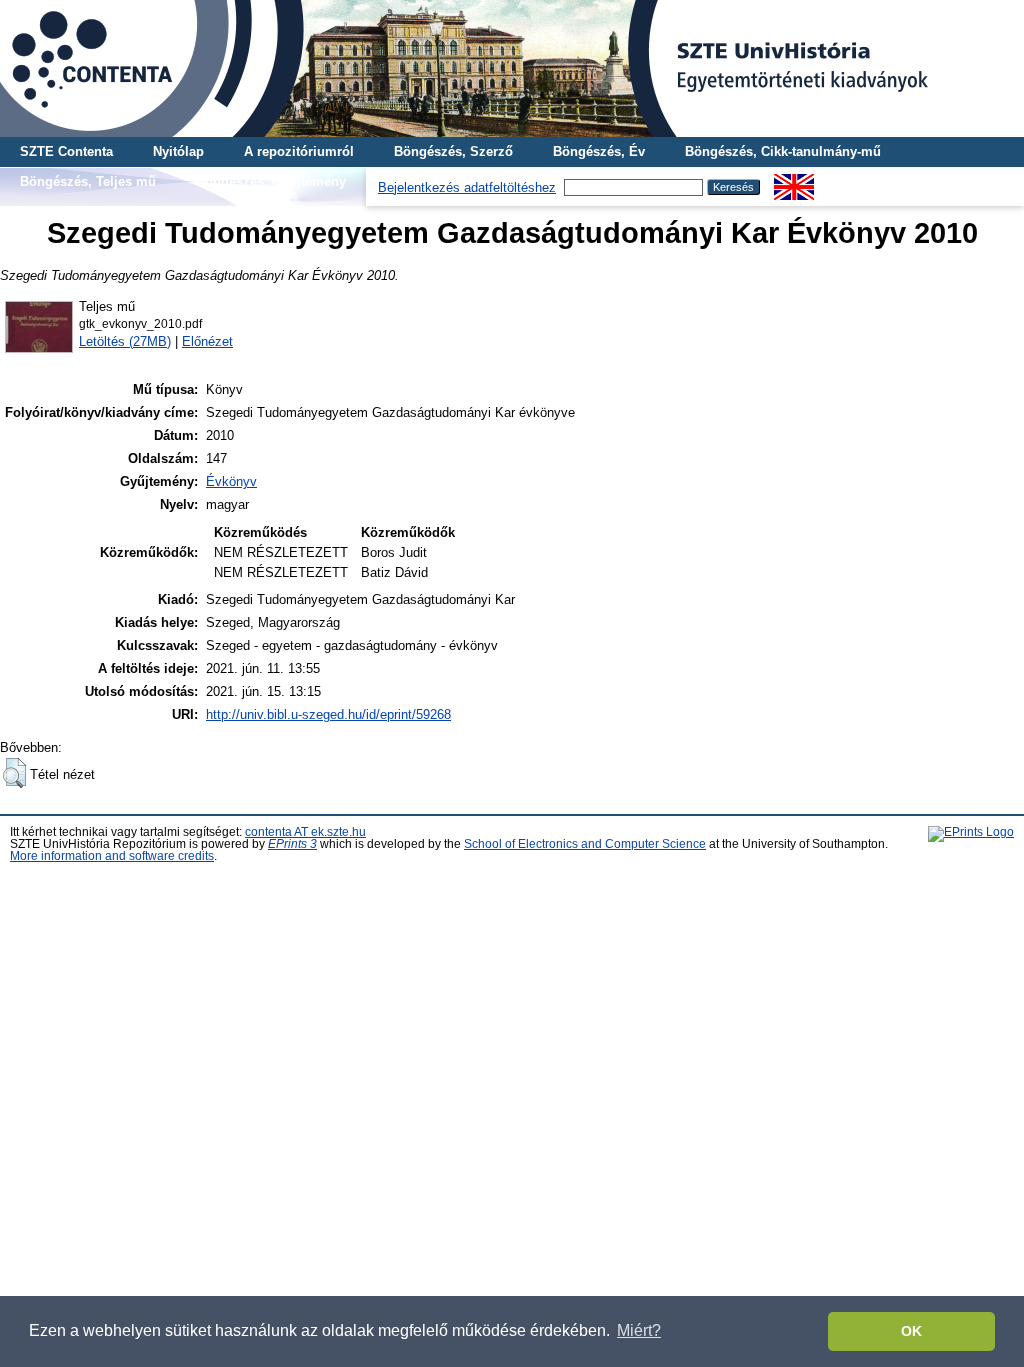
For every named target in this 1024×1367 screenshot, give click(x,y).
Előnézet (207, 341)
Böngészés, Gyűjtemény (271, 181)
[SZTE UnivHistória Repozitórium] (512, 68)
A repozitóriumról (299, 151)
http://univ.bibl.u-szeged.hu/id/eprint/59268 (328, 714)
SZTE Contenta (66, 151)
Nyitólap (178, 151)
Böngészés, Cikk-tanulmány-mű (783, 151)
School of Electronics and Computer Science (585, 844)
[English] (794, 181)
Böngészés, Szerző (453, 151)
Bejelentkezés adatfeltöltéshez (467, 187)
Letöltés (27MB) (125, 341)
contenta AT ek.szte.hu (305, 832)
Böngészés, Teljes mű (88, 181)
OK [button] (911, 1331)
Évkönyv (231, 481)
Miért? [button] (639, 1330)
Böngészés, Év (599, 151)
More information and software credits (112, 856)
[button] (14, 773)
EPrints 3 (292, 844)
